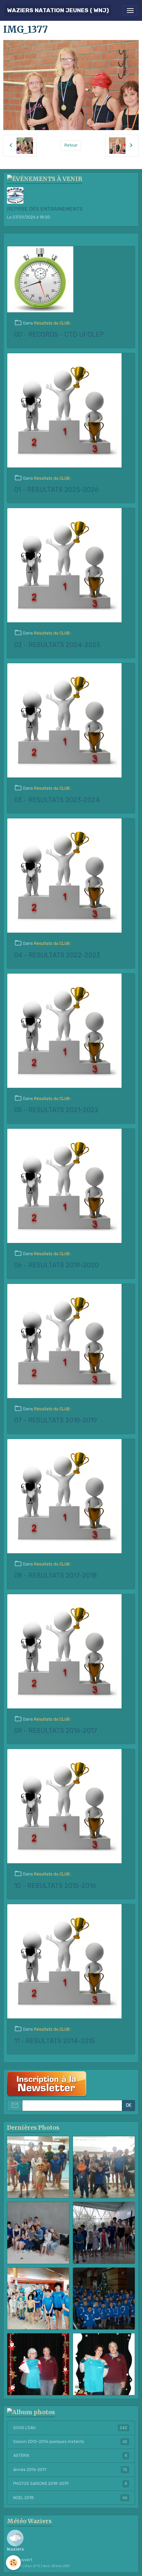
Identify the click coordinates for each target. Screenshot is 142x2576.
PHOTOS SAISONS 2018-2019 (70, 2484)
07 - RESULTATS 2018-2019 (56, 1420)
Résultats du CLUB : (53, 323)
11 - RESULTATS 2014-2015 (55, 2041)
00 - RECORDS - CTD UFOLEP (59, 335)
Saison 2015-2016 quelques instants (70, 2442)
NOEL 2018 (70, 2498)
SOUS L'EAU (70, 2428)
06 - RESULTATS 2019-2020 (56, 1265)
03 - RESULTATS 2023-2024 (57, 800)
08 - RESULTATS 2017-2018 (55, 1576)
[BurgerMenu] (130, 11)
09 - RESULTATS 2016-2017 (56, 1731)
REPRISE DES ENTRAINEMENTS (45, 209)
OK (129, 2105)
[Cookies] (13, 2563)
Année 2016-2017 (70, 2470)
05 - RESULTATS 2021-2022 (56, 1110)
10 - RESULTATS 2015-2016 (55, 1886)
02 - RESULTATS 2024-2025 (57, 645)
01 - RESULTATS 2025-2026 (56, 490)
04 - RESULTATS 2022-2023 (57, 955)
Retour (71, 145)
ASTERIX (70, 2456)
